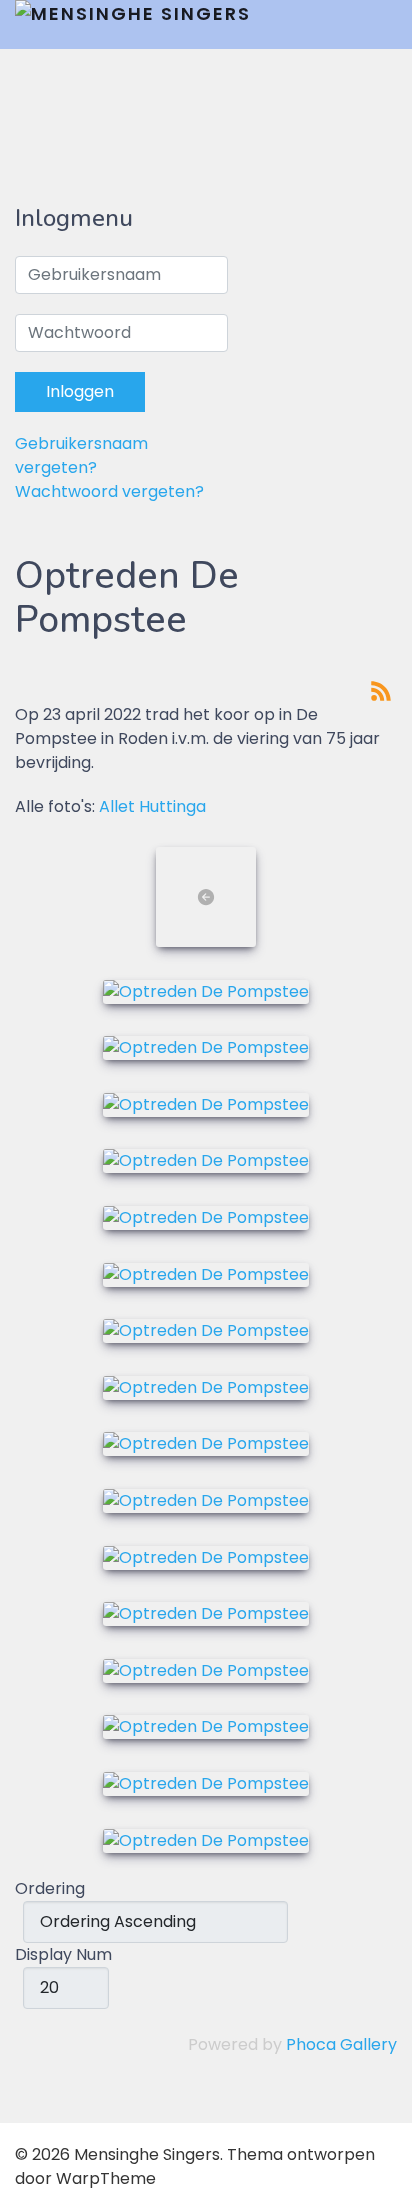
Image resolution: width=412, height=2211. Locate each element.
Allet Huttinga (152, 806)
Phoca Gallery (341, 2044)
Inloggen (80, 391)
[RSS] (381, 689)
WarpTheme (106, 2178)
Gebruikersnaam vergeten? (81, 455)
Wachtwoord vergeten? (109, 491)
